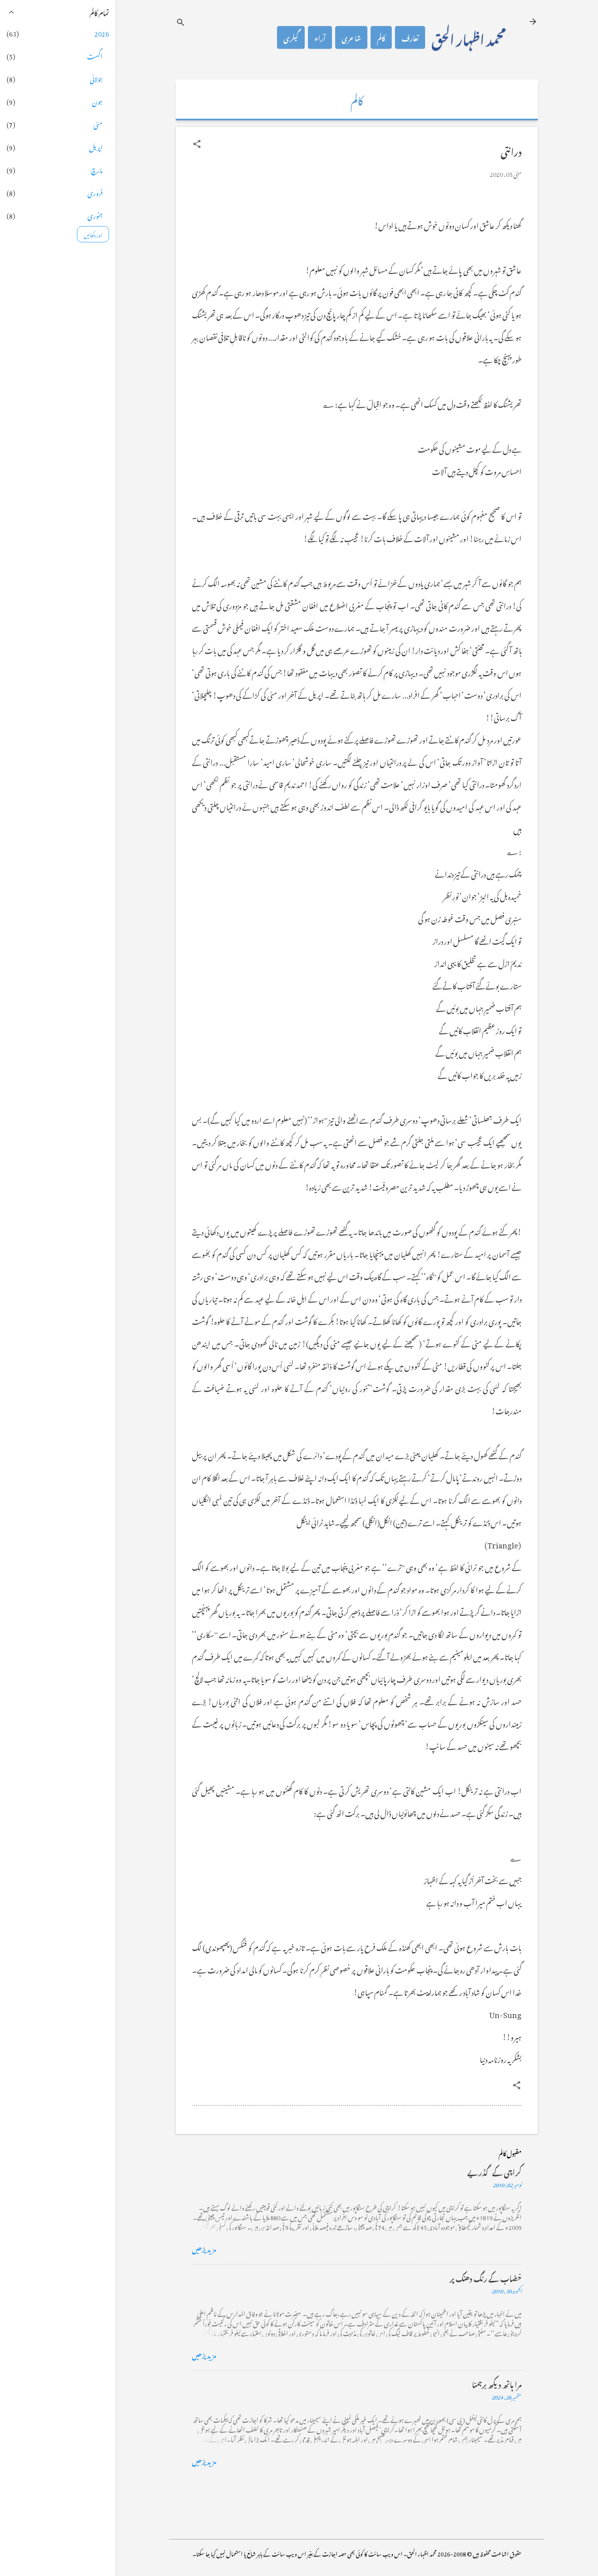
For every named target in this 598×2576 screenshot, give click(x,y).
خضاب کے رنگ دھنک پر (486, 2277)
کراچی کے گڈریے (494, 2171)
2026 (102, 33)
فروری (95, 192)
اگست (95, 55)
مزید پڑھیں (204, 2248)
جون (97, 101)
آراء (320, 37)
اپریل (96, 146)
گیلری (291, 37)
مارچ (97, 169)
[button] (197, 144)
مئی (98, 124)
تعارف (410, 37)
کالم (381, 37)
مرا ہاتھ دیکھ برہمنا (497, 2383)
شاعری (351, 37)
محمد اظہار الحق (469, 37)
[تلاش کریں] (181, 22)
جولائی (96, 78)
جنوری (95, 215)
